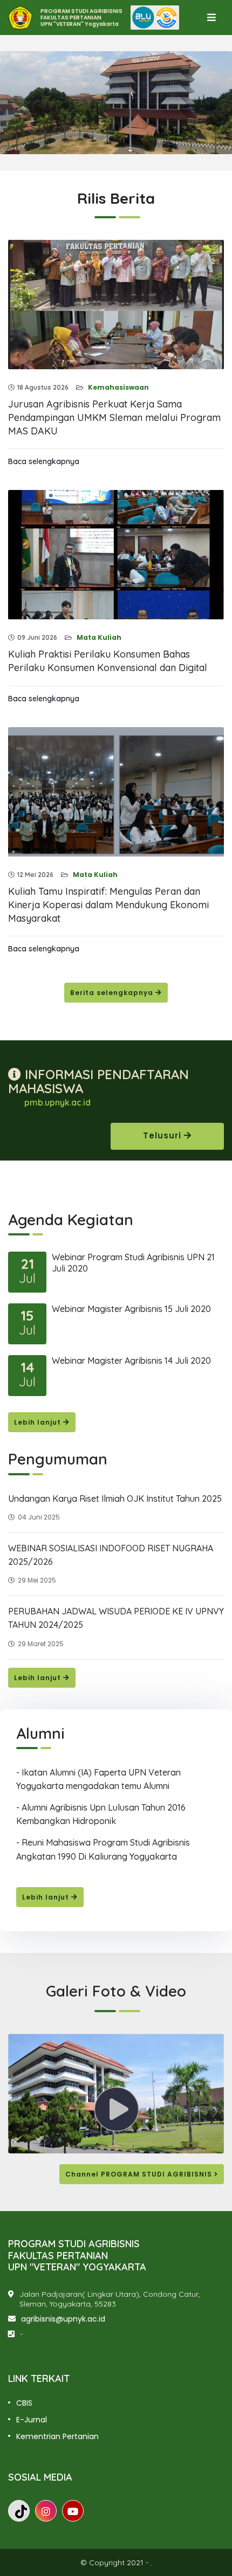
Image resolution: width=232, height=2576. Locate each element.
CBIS (24, 2403)
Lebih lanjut (39, 1422)
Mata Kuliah (98, 637)
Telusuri (163, 1135)
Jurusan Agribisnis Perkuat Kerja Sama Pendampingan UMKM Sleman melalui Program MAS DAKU (114, 417)
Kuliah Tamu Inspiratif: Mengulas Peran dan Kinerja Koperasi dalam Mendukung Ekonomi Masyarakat (108, 905)
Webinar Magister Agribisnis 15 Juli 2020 (131, 1309)
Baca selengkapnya (44, 461)
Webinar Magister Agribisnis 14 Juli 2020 (131, 1360)
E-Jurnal (32, 2420)
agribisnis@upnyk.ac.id (63, 2319)
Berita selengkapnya (113, 993)
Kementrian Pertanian (57, 2436)
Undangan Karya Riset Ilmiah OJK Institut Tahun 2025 (115, 1498)
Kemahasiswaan (118, 387)
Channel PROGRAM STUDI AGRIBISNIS (140, 2174)
